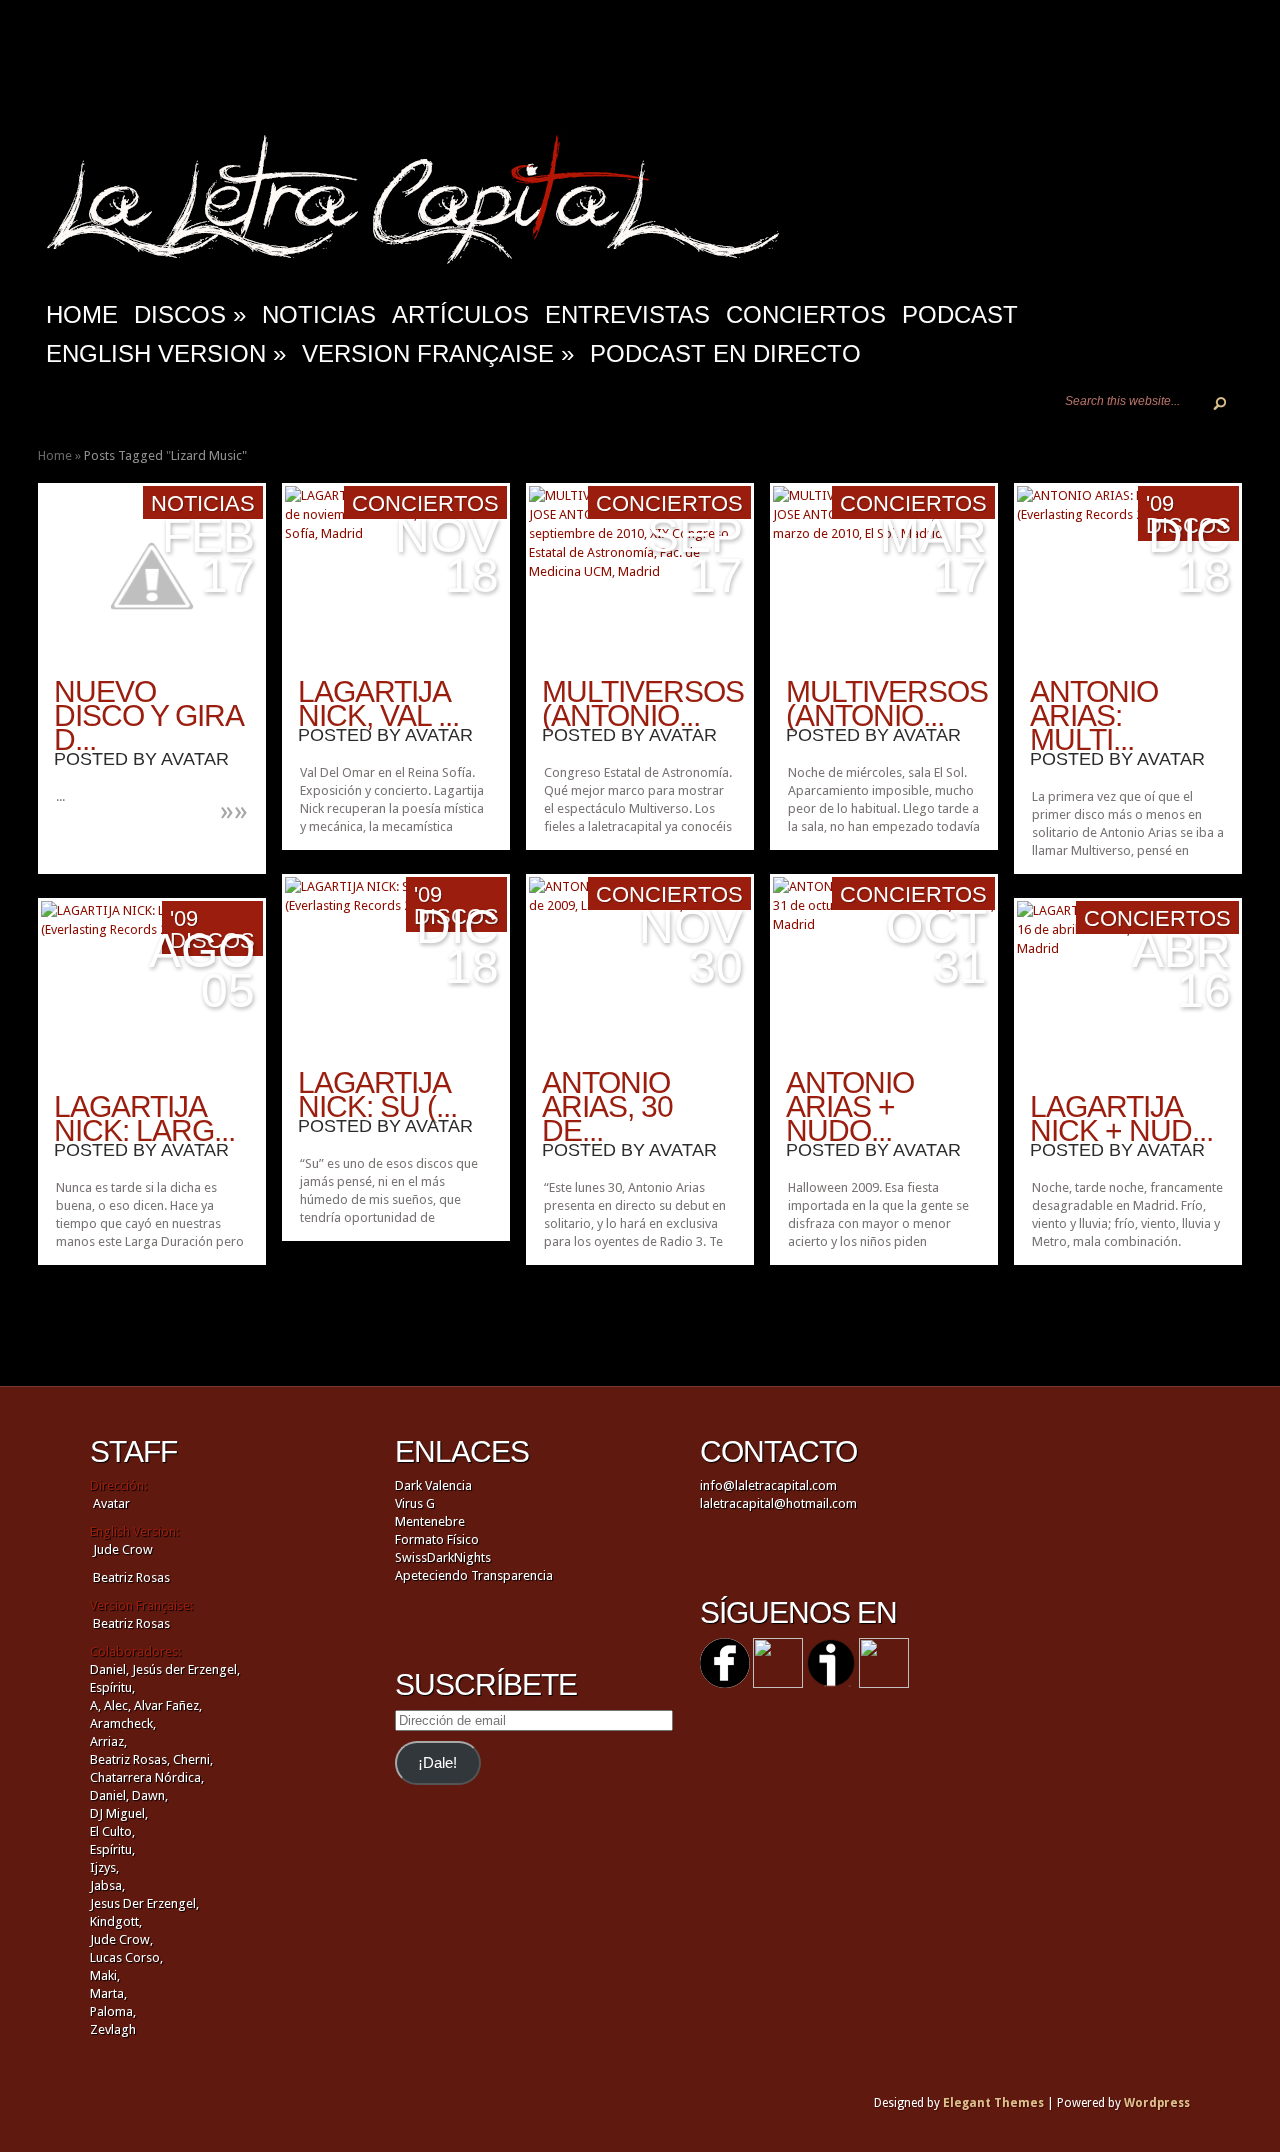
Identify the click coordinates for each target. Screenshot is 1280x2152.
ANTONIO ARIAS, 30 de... (607, 1106)
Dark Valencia (433, 1485)
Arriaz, (108, 1741)
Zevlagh (113, 2029)
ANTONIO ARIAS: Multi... (1094, 715)
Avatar (195, 759)
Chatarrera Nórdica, (147, 1777)
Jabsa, (107, 1885)
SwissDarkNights (443, 1557)
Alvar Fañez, (168, 1705)
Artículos (460, 314)
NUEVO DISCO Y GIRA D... (148, 715)
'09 (1160, 503)
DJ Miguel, (119, 1813)
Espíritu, (112, 1687)
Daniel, (109, 1669)
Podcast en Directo (725, 353)
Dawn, (148, 1795)
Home (55, 455)
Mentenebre (430, 1521)
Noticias (319, 314)
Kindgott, (116, 1921)
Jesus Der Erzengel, (144, 1903)
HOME (82, 314)
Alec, (117, 1705)
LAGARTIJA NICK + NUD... (1121, 1118)
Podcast (960, 314)
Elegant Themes (993, 2103)
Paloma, (113, 2011)
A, (95, 1705)
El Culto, (112, 1831)
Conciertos (806, 314)
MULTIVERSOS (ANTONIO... (643, 703)
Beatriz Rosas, (131, 1759)
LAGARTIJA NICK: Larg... (144, 1118)
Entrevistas (627, 314)
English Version (166, 353)
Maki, (105, 1975)
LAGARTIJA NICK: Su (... (377, 1094)
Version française (438, 353)
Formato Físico (437, 1539)
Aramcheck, (123, 1723)
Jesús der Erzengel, (186, 1669)
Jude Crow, (121, 1939)
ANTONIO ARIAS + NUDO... (850, 1106)
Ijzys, (104, 1867)
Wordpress (1157, 2103)
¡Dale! (437, 1763)
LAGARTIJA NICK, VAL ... (378, 703)
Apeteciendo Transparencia (474, 1575)
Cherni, (193, 1759)
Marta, (108, 1993)
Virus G (415, 1503)
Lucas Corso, (126, 1957)
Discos (190, 314)
